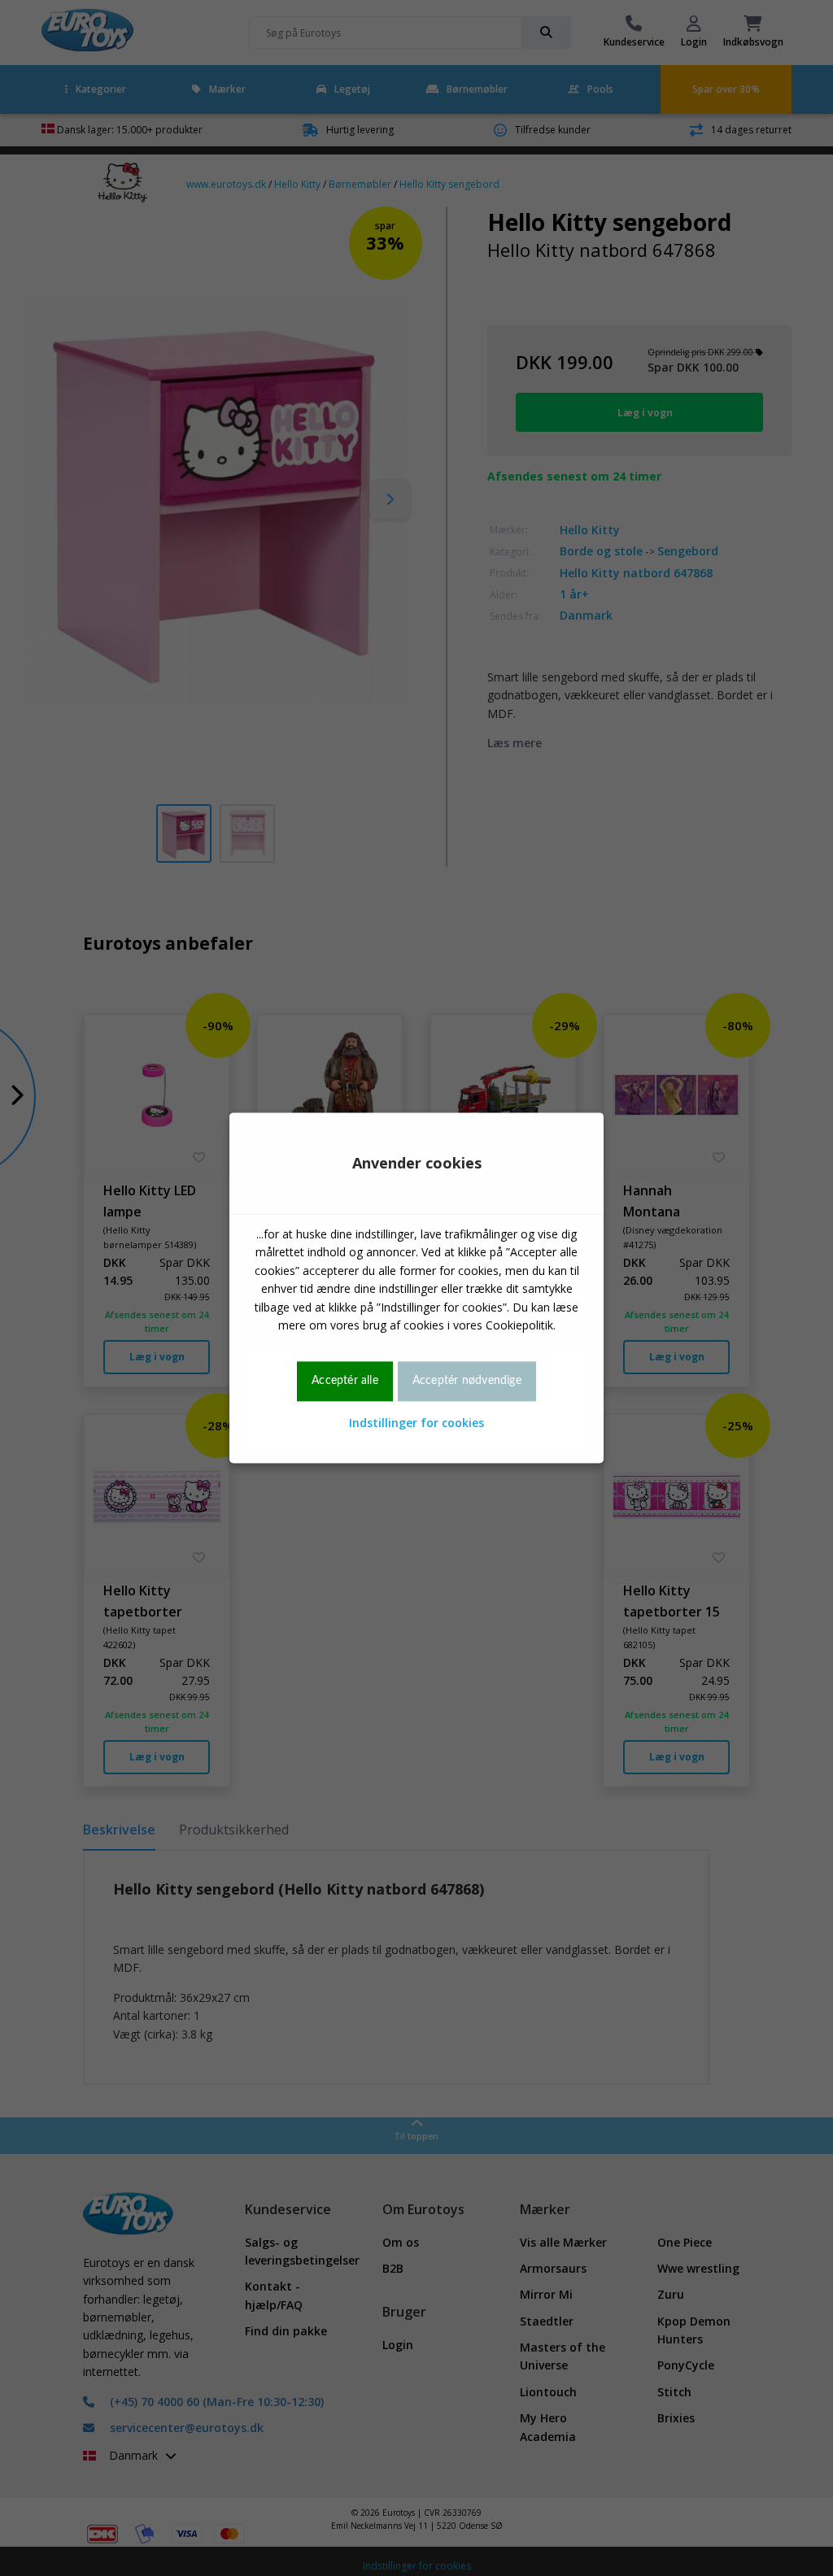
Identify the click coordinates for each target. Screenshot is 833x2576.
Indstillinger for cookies (416, 1423)
